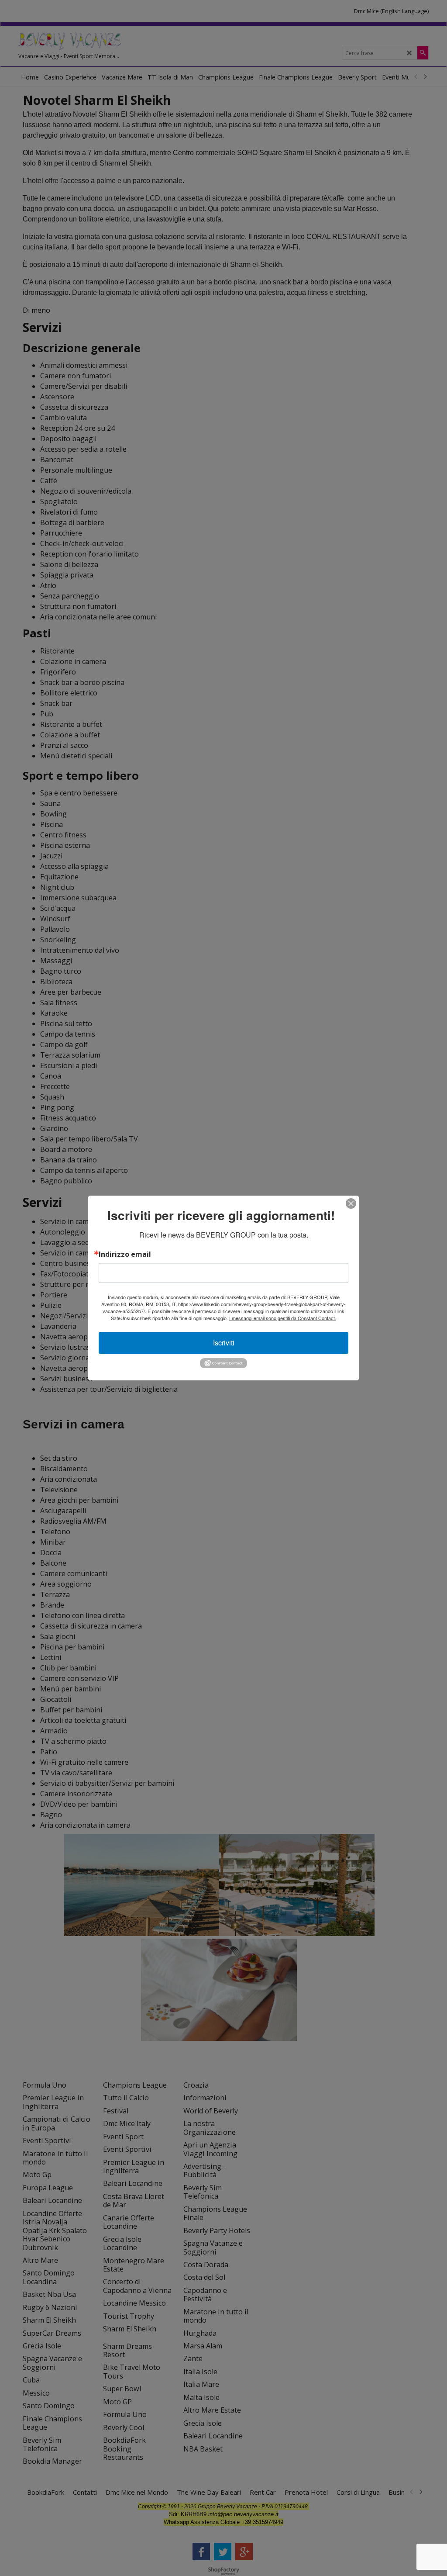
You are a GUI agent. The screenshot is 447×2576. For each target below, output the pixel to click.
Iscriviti (224, 1343)
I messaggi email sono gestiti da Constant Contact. (283, 1318)
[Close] (351, 1203)
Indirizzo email (125, 1254)
